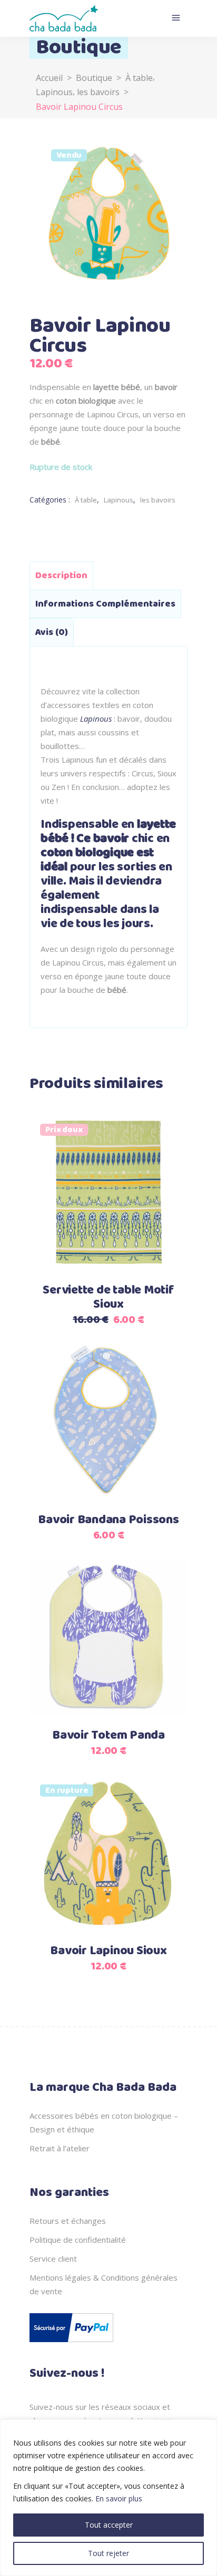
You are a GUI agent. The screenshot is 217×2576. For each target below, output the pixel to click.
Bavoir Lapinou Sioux (108, 1951)
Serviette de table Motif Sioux (108, 1297)
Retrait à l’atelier (60, 2148)
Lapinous (54, 92)
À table (139, 78)
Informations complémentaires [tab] (105, 604)
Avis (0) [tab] (52, 632)
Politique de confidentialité (78, 2240)
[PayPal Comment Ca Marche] (71, 2344)
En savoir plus (119, 2498)
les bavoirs (98, 92)
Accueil (49, 78)
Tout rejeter (108, 2553)
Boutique (94, 78)
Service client (53, 2259)
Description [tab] (61, 576)
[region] (108, 2498)
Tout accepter (109, 2525)
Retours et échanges (68, 2221)
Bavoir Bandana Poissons (108, 1520)
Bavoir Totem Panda (108, 1736)
